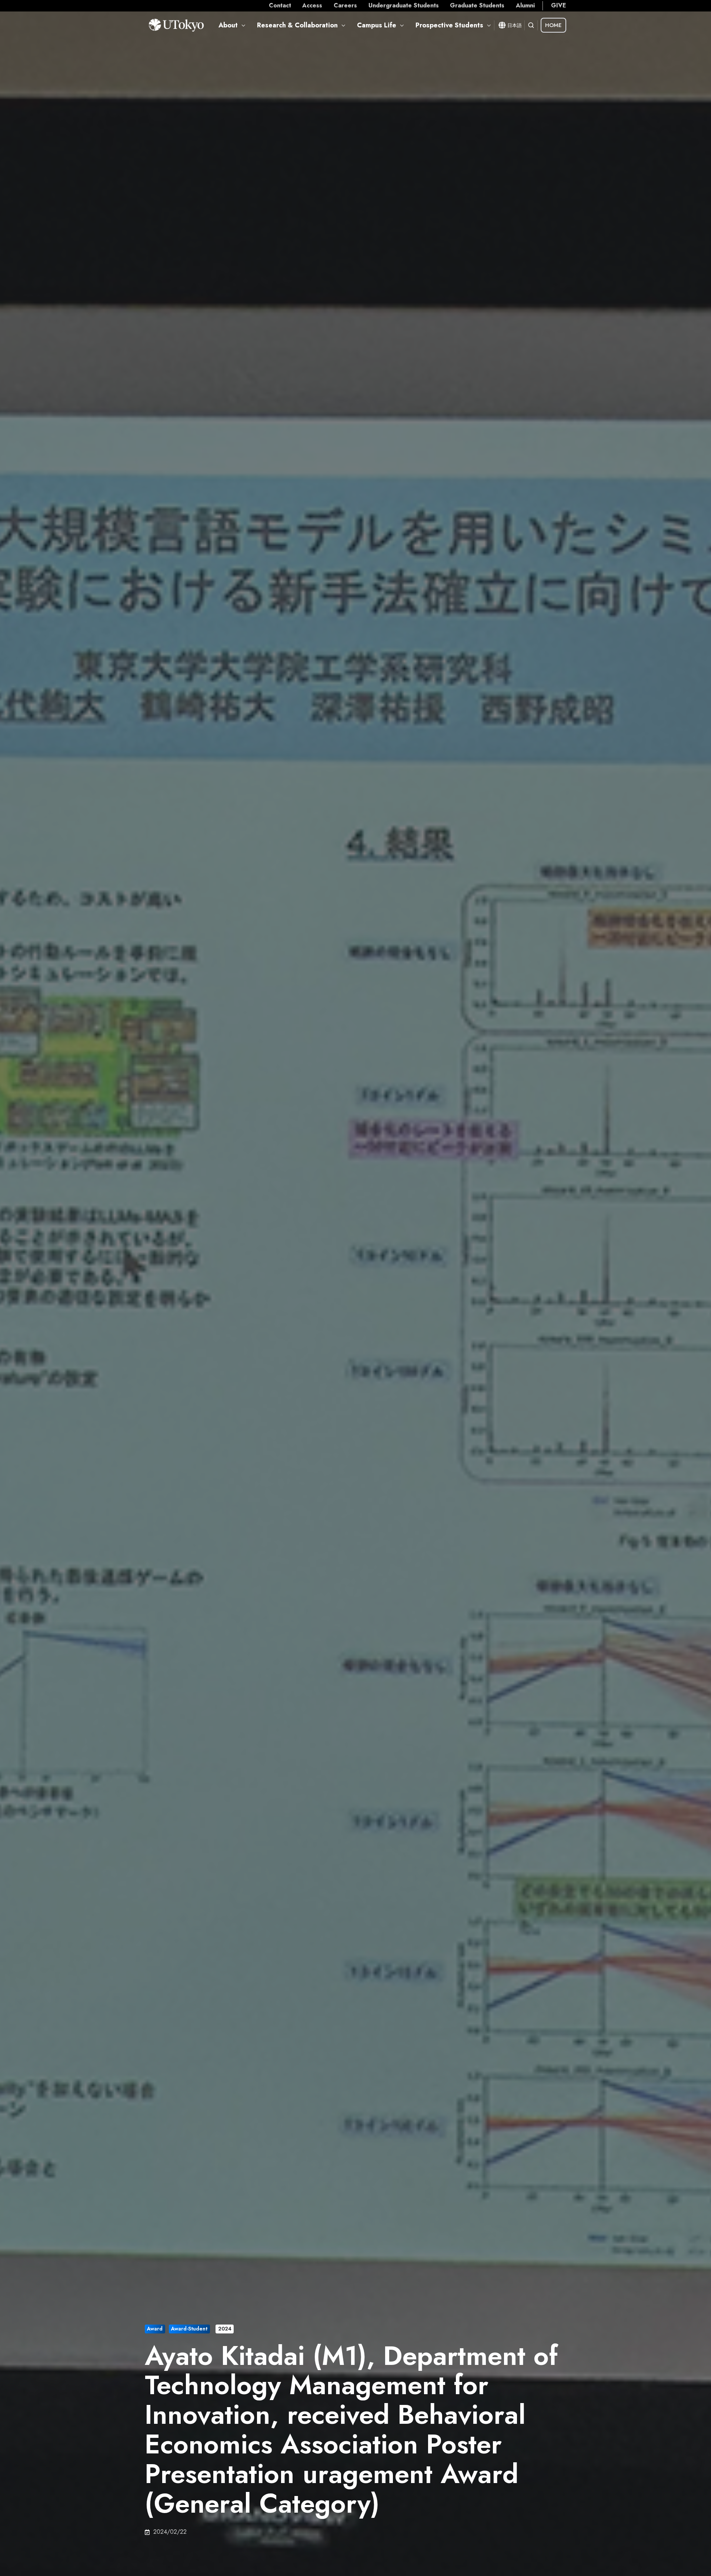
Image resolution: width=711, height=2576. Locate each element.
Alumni (525, 5)
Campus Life (377, 25)
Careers (345, 5)
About (228, 25)
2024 (225, 2329)
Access (312, 5)
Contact (280, 5)
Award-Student (189, 2329)
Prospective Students (449, 25)
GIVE (559, 5)
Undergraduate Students (404, 5)
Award (155, 2329)
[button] (531, 25)
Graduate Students (477, 5)
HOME (553, 25)
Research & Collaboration (297, 25)
